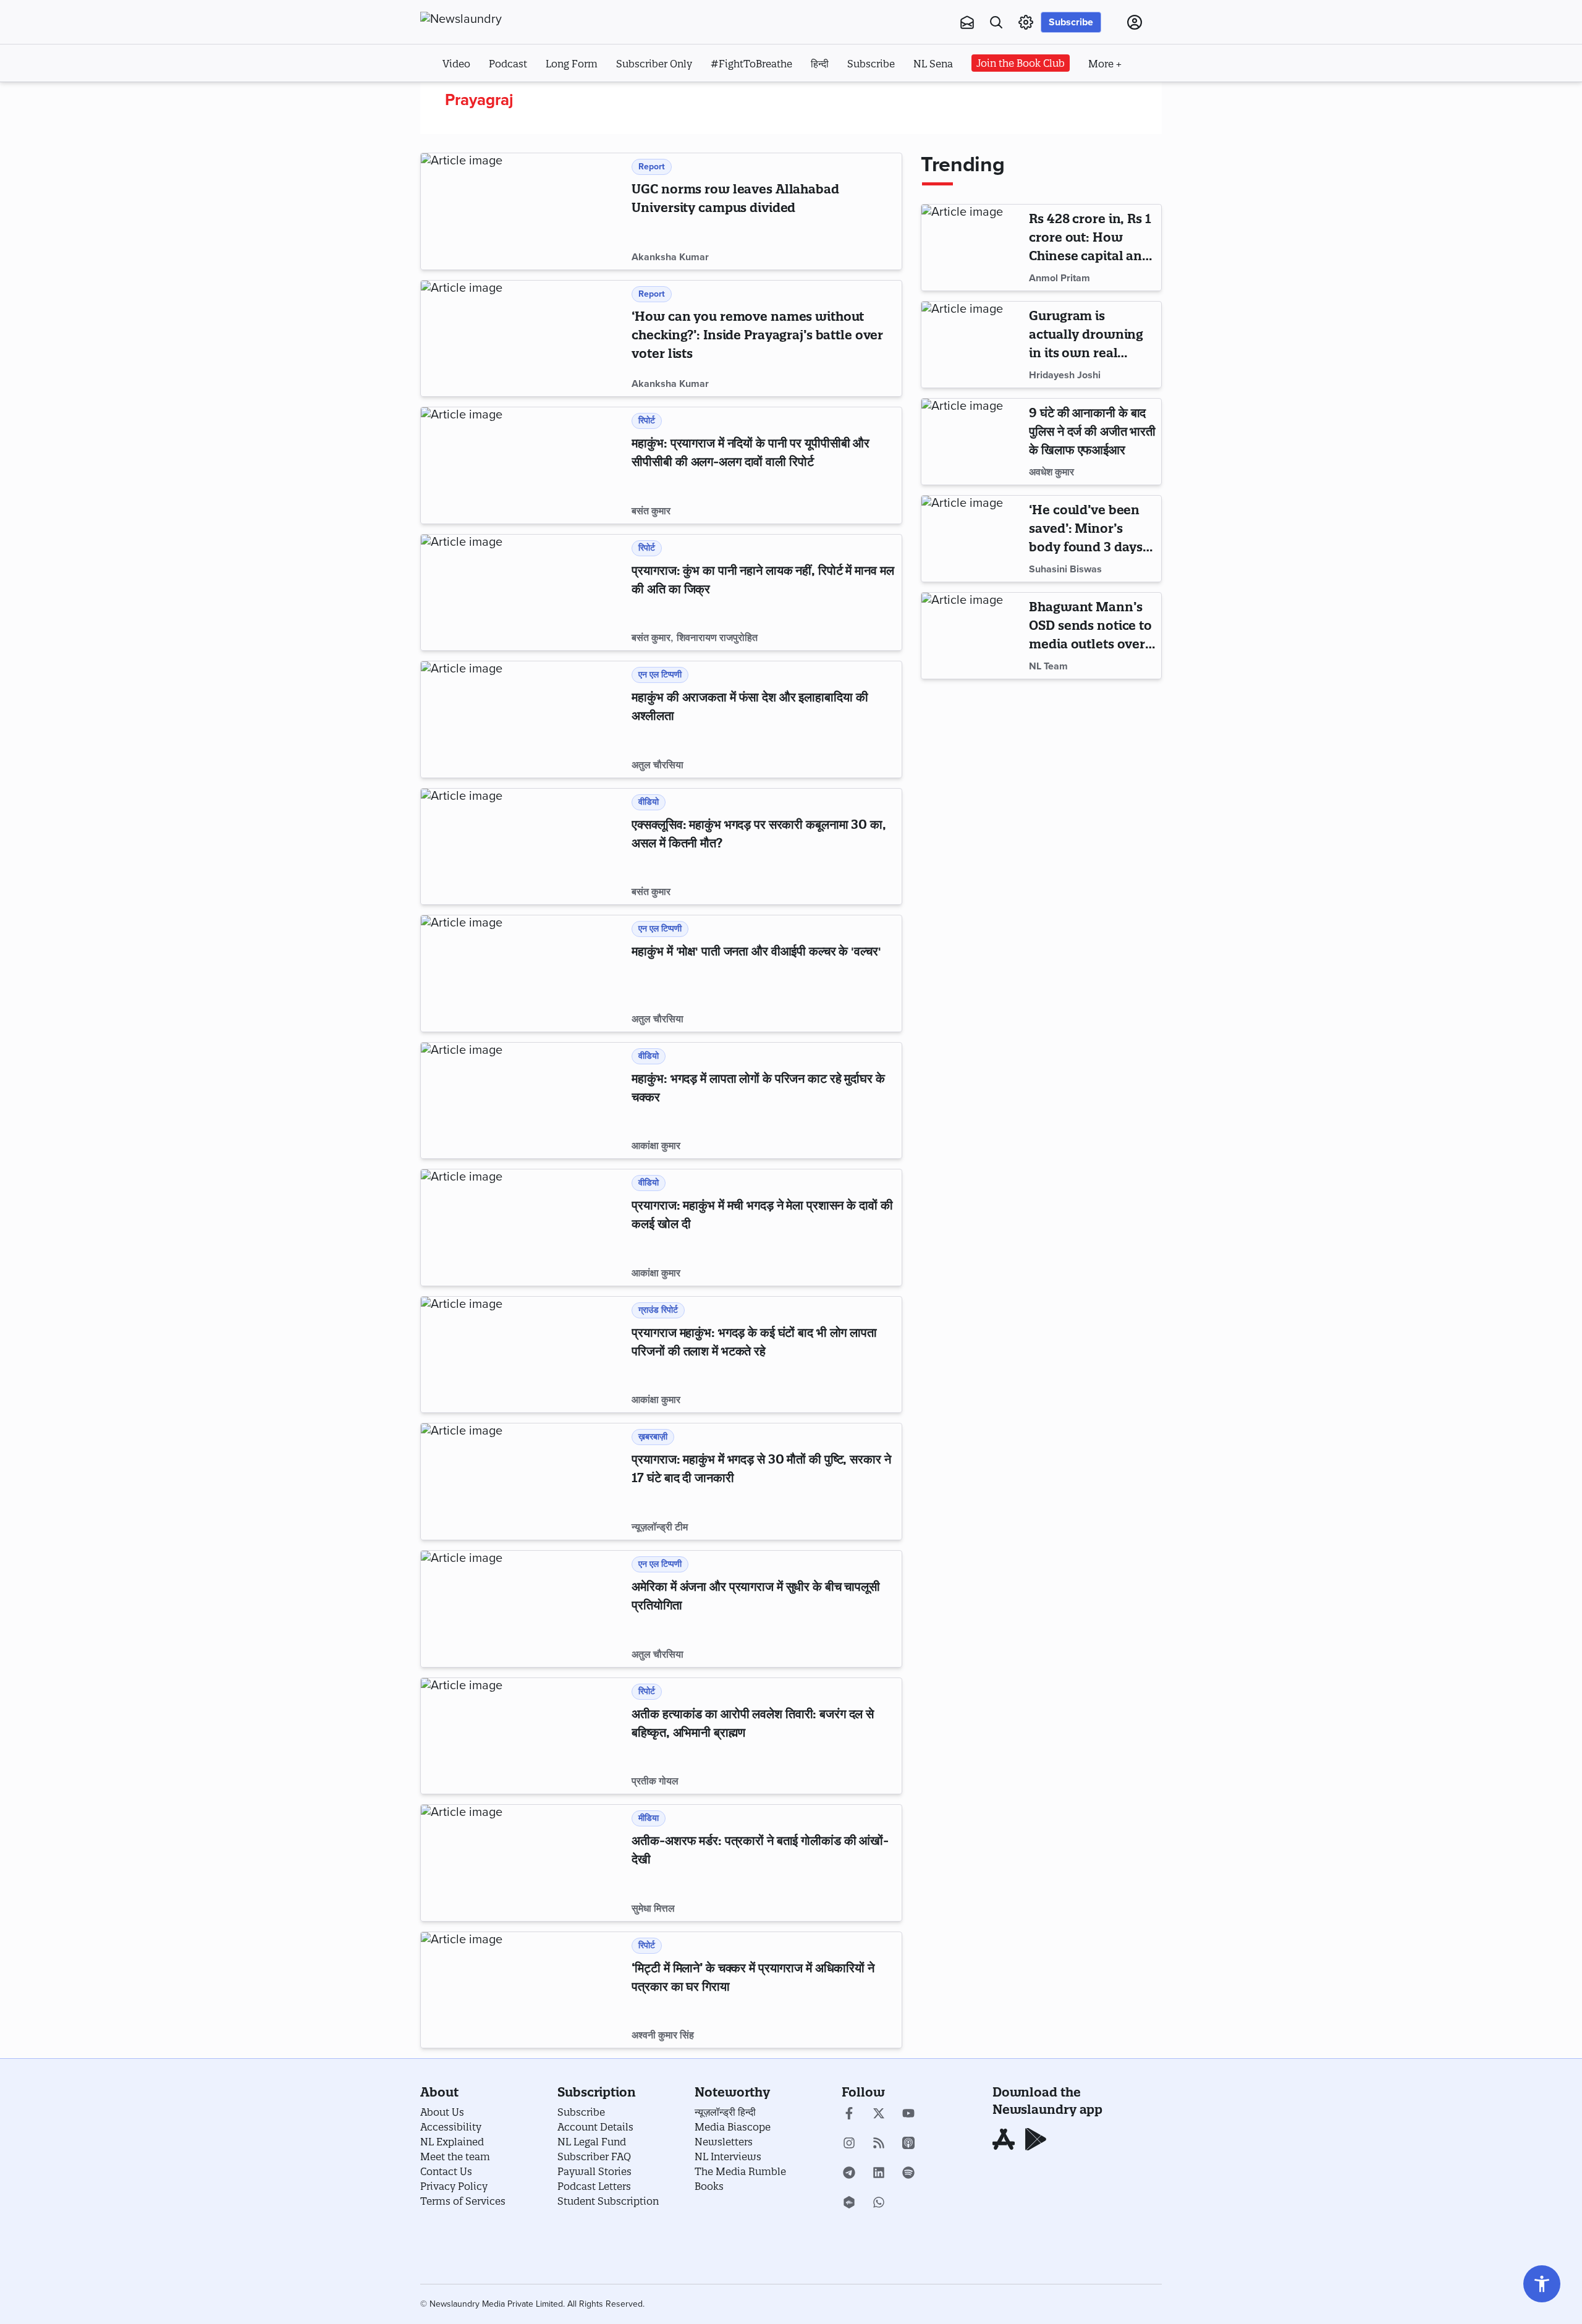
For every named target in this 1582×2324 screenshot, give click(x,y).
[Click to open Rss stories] (879, 2144)
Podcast (508, 64)
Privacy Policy (454, 2186)
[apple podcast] (908, 2144)
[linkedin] (879, 2174)
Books (709, 2186)
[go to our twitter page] (879, 2114)
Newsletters (724, 2142)
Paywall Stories (594, 2171)
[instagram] (849, 2144)
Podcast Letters (594, 2186)
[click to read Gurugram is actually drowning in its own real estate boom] (973, 345)
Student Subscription (608, 2201)
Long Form (572, 64)
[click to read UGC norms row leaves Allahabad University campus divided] (524, 211)
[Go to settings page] (1542, 2284)
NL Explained (452, 2142)
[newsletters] (967, 22)
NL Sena (933, 64)
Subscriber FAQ (594, 2156)
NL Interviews (728, 2156)
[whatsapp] (879, 2203)
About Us (442, 2112)
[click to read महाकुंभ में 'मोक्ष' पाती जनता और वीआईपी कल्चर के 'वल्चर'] (524, 973)
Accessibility (451, 2127)
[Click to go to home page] (488, 19)
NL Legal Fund (592, 2142)
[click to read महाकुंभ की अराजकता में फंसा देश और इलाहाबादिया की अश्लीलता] (524, 719)
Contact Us (446, 2171)
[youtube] (908, 2114)
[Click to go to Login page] (1135, 22)
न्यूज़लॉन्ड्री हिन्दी (725, 2112)
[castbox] (849, 2203)
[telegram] (849, 2174)
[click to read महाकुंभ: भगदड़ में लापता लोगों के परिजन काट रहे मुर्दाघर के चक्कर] (524, 1101)
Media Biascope (733, 2127)
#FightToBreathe (751, 64)
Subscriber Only (654, 64)
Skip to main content (482, 98)
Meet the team (455, 2156)
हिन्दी (820, 64)
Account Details (595, 2127)
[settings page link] (1026, 22)
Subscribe (1071, 22)
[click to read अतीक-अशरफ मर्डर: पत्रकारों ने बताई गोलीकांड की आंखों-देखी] (524, 1863)
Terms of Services (463, 2201)
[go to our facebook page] (849, 2114)
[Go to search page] (996, 22)
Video (456, 64)
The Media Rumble (740, 2171)
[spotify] (908, 2174)
